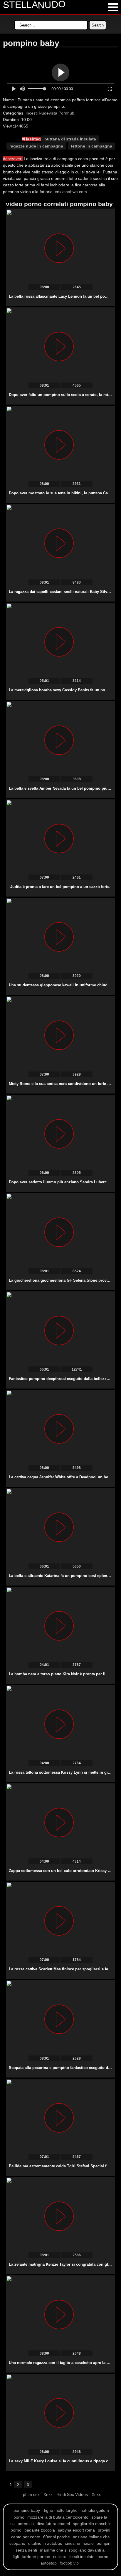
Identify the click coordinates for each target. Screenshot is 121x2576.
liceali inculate (82, 2557)
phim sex (32, 2494)
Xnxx (48, 2494)
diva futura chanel (53, 2524)
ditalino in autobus (45, 2543)
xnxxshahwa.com (71, 192)
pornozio (26, 2524)
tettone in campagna (91, 146)
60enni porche (57, 2537)
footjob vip (69, 2563)
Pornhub (66, 113)
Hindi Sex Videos (72, 2494)
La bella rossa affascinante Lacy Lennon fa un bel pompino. (63, 296)
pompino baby (27, 2510)
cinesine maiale (79, 2543)
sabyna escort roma (76, 2530)
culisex (59, 2557)
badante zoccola (40, 2530)
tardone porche (36, 2557)
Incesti (32, 113)
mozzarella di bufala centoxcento (58, 2517)
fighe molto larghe (61, 2510)
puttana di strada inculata (70, 139)
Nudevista (48, 113)
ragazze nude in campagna (36, 146)
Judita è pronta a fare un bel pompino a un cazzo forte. (60, 887)
